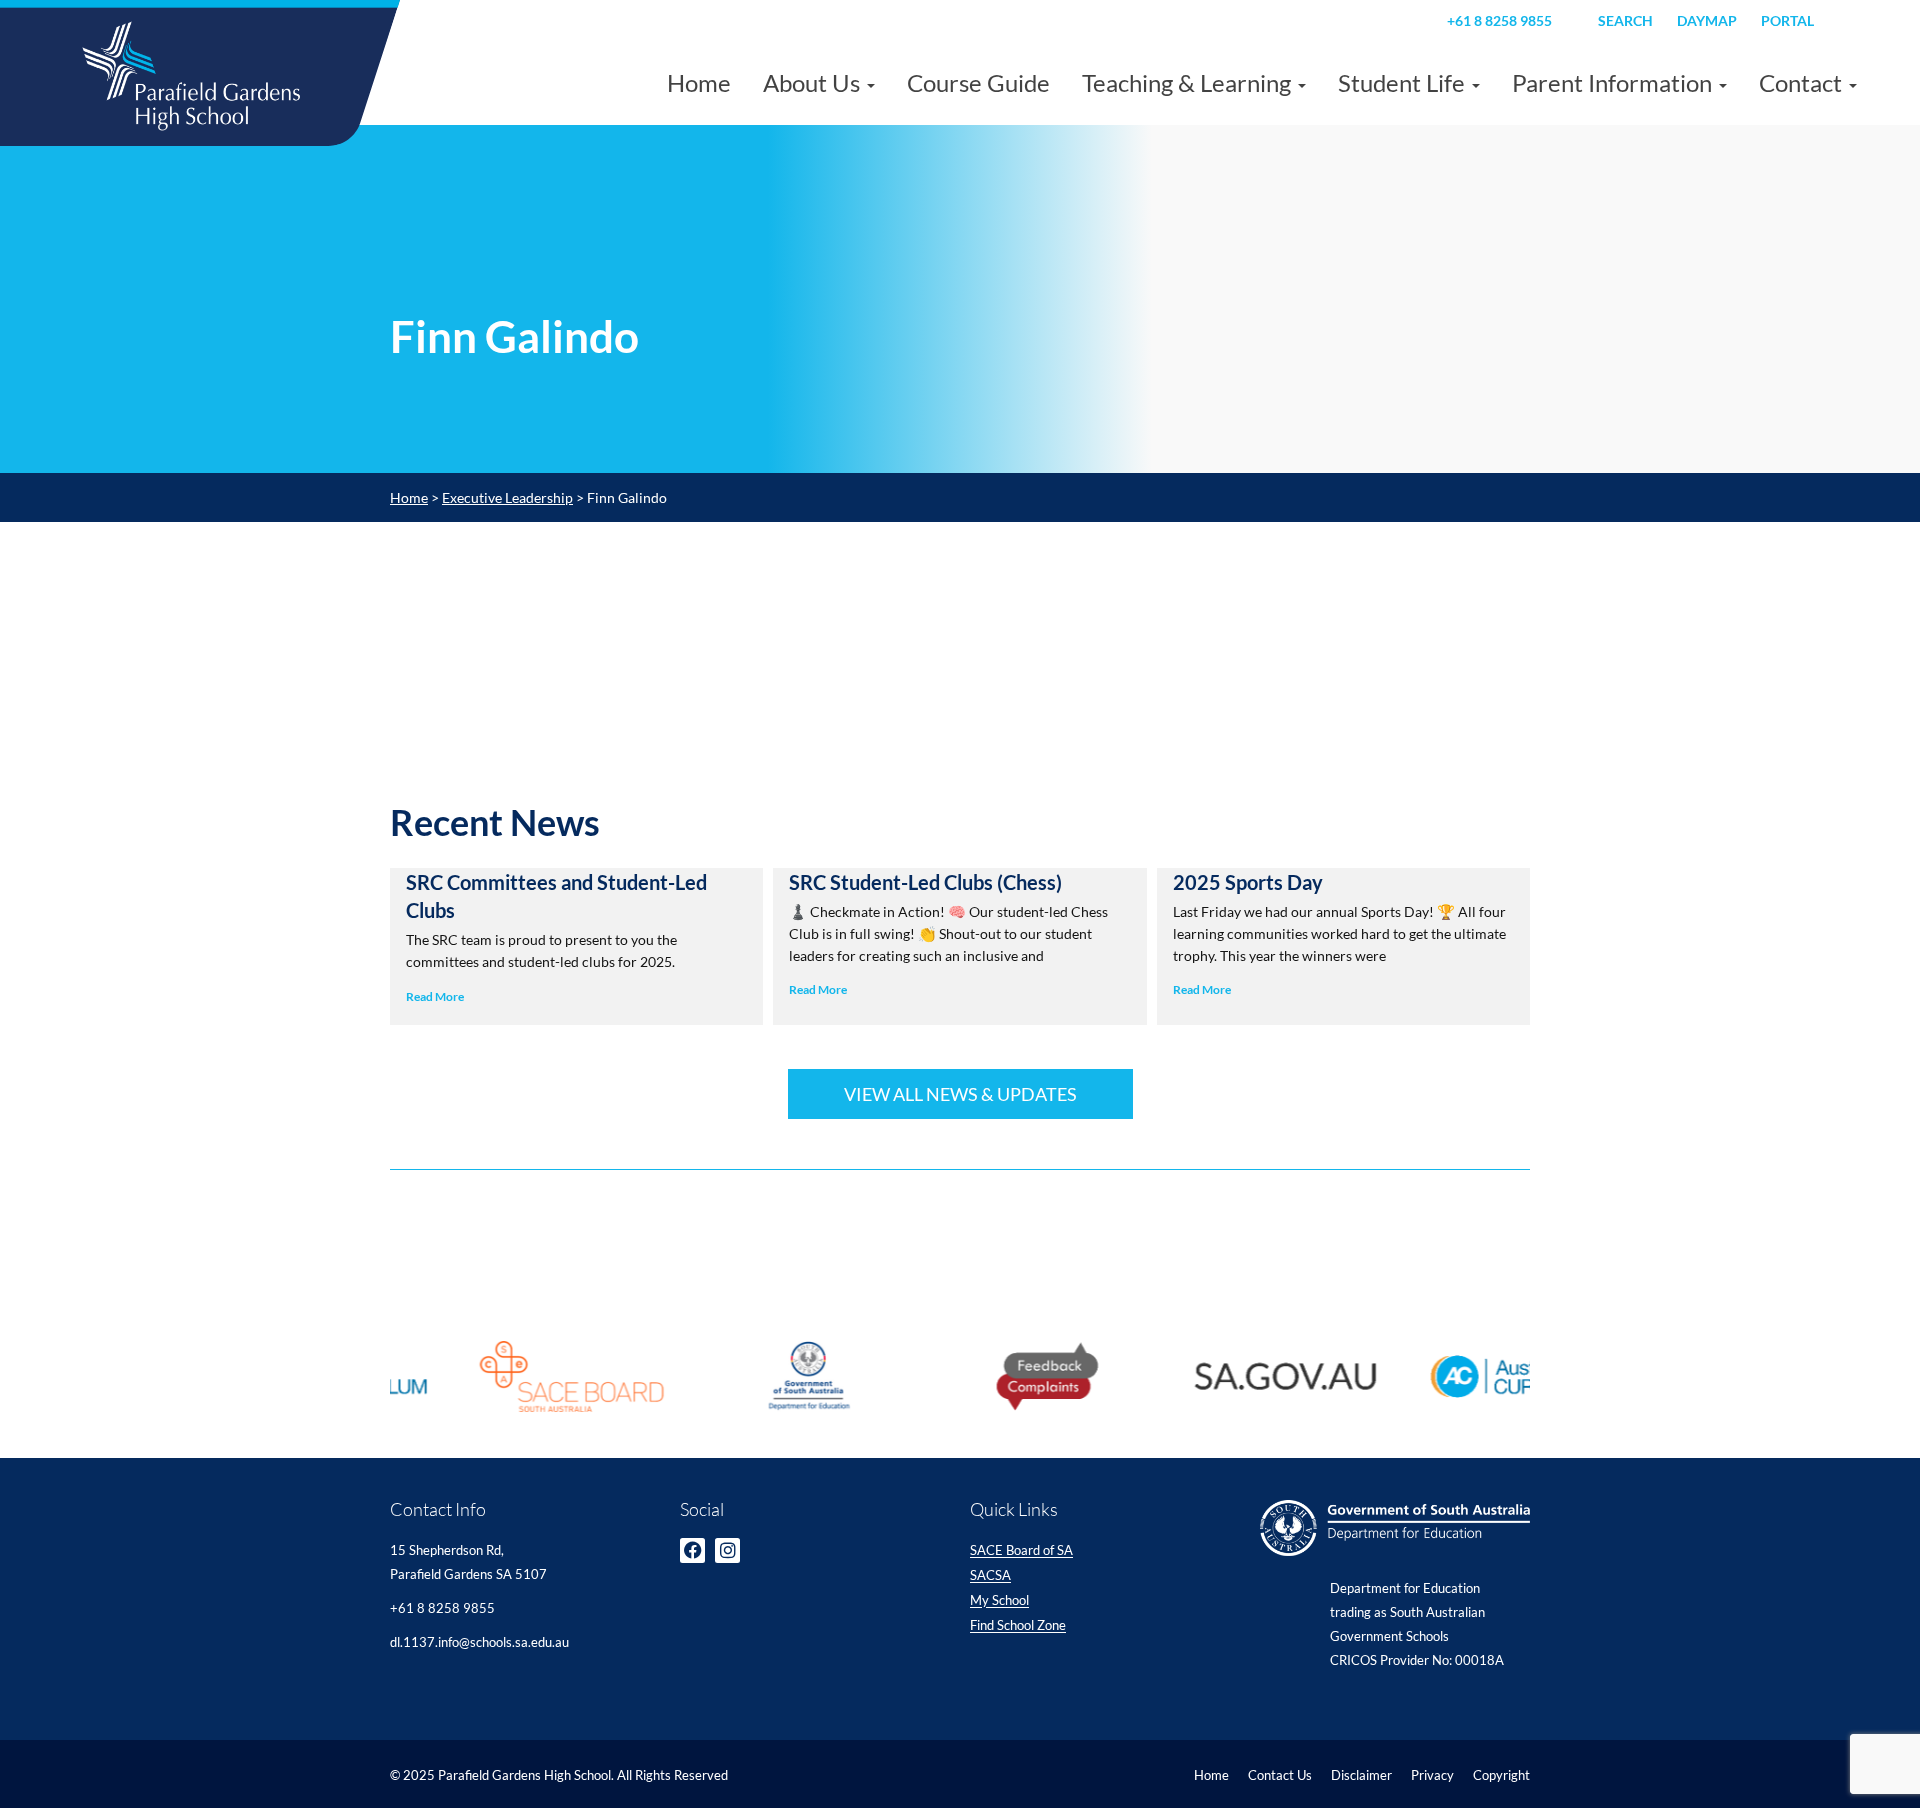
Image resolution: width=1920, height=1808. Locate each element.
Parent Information (1614, 82)
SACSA (990, 1576)
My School (999, 1601)
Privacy (1432, 1775)
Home (699, 82)
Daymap (1707, 20)
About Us (814, 82)
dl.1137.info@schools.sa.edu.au (479, 1642)
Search (1625, 20)
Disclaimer (1361, 1775)
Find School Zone (1018, 1626)
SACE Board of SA (1021, 1551)
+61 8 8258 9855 (1499, 20)
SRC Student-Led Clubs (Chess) (925, 882)
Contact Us (1280, 1775)
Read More (435, 996)
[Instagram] (727, 1550)
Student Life (1404, 82)
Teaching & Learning (1189, 82)
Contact (1803, 82)
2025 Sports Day (1248, 882)
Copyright (1501, 1775)
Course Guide (978, 82)
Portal (1787, 20)
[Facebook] (692, 1550)
